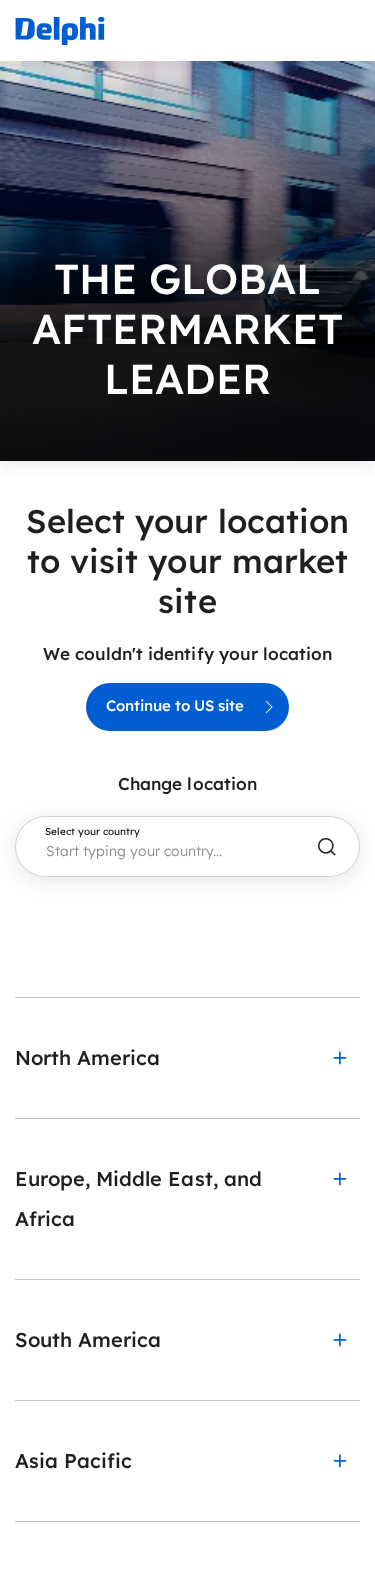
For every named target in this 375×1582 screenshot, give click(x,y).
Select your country (92, 832)
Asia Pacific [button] (73, 1460)
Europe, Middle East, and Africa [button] (138, 1198)
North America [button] (87, 1057)
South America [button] (88, 1339)
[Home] (60, 30)
